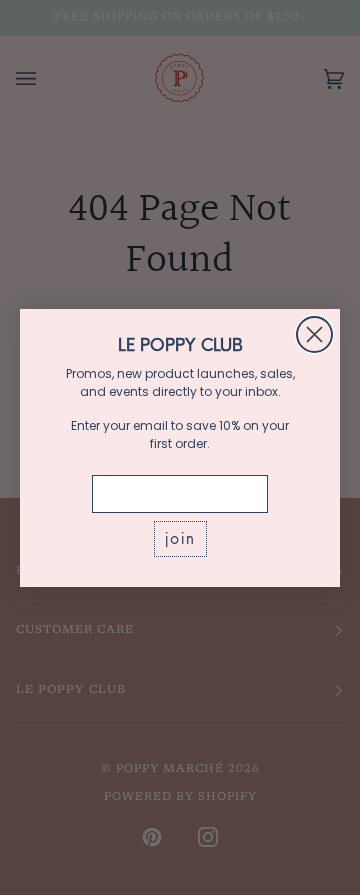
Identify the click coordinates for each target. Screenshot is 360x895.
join (180, 538)
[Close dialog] (314, 334)
